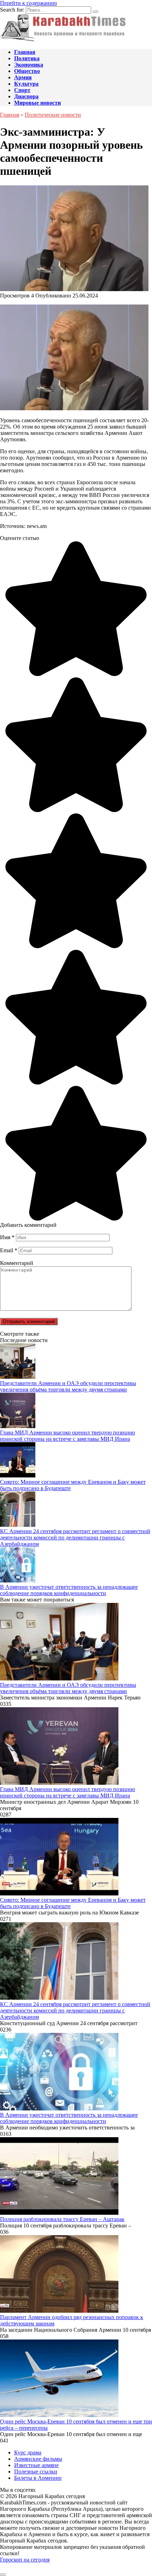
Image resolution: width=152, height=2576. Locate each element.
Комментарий (17, 1263)
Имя (7, 1237)
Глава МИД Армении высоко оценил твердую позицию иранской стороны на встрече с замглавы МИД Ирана (68, 1436)
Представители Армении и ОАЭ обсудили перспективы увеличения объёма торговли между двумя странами (68, 1386)
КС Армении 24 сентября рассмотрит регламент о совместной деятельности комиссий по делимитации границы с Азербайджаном (75, 1538)
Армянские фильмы (38, 2459)
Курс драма (28, 2452)
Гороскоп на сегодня (25, 2560)
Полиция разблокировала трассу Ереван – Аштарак (62, 2219)
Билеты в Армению (38, 2478)
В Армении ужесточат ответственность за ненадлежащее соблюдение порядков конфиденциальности (69, 1590)
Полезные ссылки (36, 2472)
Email (9, 1250)
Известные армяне (36, 2465)
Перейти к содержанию (28, 3)
